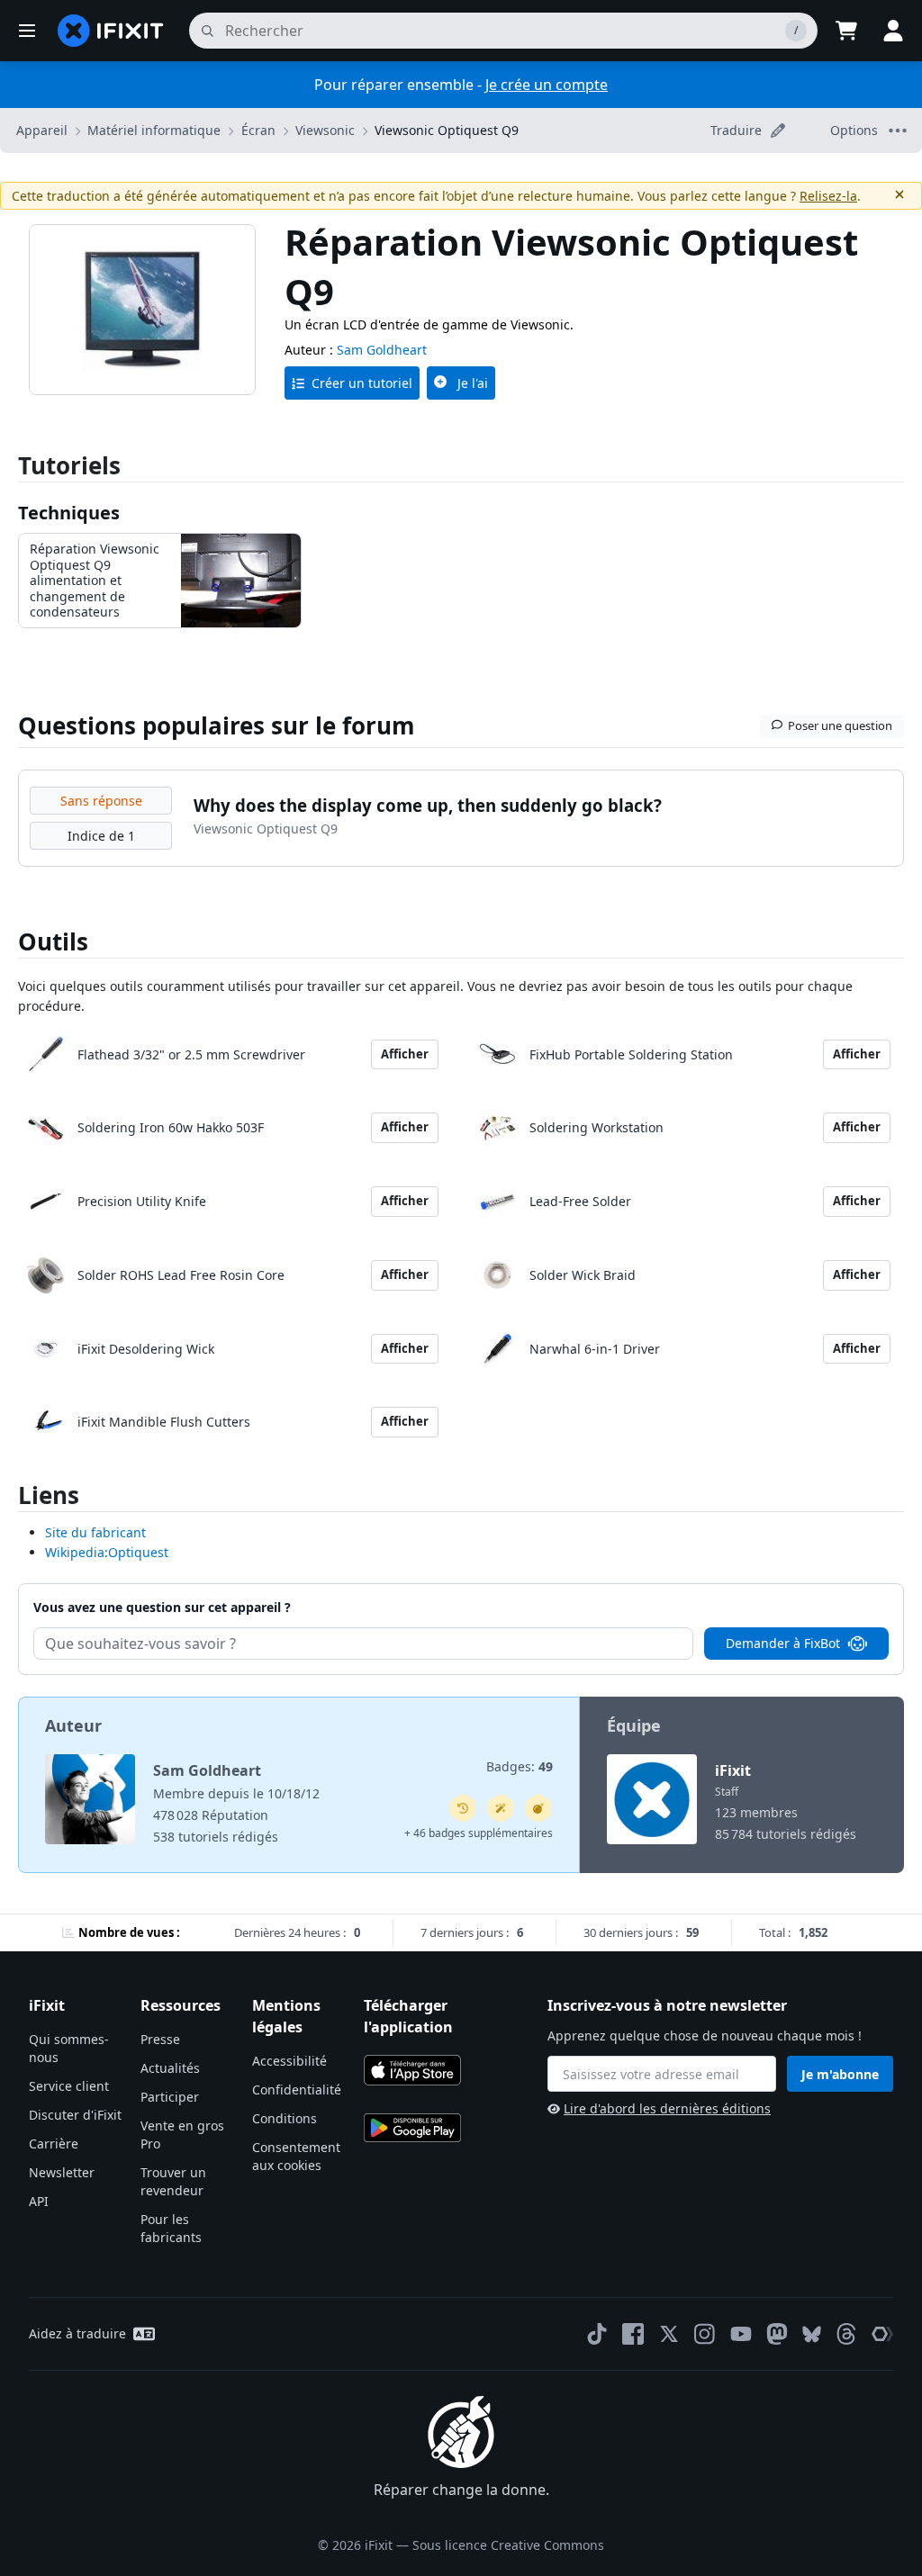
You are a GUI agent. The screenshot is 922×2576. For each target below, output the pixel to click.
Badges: (520, 1766)
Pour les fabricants (171, 2228)
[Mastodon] (777, 2334)
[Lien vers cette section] (9, 1499)
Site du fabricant (95, 1532)
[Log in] (893, 31)
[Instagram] (705, 2334)
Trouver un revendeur (173, 2181)
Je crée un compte (547, 85)
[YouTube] (741, 2334)
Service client (69, 2086)
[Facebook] (633, 2334)
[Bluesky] (812, 2334)
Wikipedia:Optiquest (107, 1552)
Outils (53, 941)
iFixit (733, 1770)
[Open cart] (846, 31)
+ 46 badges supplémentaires (479, 1833)
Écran (258, 130)
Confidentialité (297, 2090)
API (39, 2201)
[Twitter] (669, 2334)
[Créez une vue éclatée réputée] (538, 1808)
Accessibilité (289, 2061)
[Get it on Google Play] (412, 2128)
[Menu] (27, 31)
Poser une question (840, 725)
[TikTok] (597, 2334)
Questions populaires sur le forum (217, 725)
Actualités (170, 2068)
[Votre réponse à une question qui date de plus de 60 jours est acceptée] (463, 1808)
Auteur (73, 1725)
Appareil (42, 130)
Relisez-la (828, 196)
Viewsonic (325, 130)
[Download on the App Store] (412, 2070)
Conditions (285, 2118)
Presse (160, 2039)
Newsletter (62, 2172)
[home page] (111, 31)
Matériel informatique (154, 130)
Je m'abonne (840, 2074)
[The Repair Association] (882, 2334)
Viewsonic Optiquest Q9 (447, 130)
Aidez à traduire (77, 2333)
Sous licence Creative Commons (508, 2545)
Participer (170, 2097)
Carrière (54, 2144)
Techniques (69, 513)
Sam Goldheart (382, 350)
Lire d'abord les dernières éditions (667, 2108)
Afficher (405, 1054)
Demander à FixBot (783, 1643)
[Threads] (846, 2334)
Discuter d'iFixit (75, 2115)
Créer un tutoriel (362, 383)
